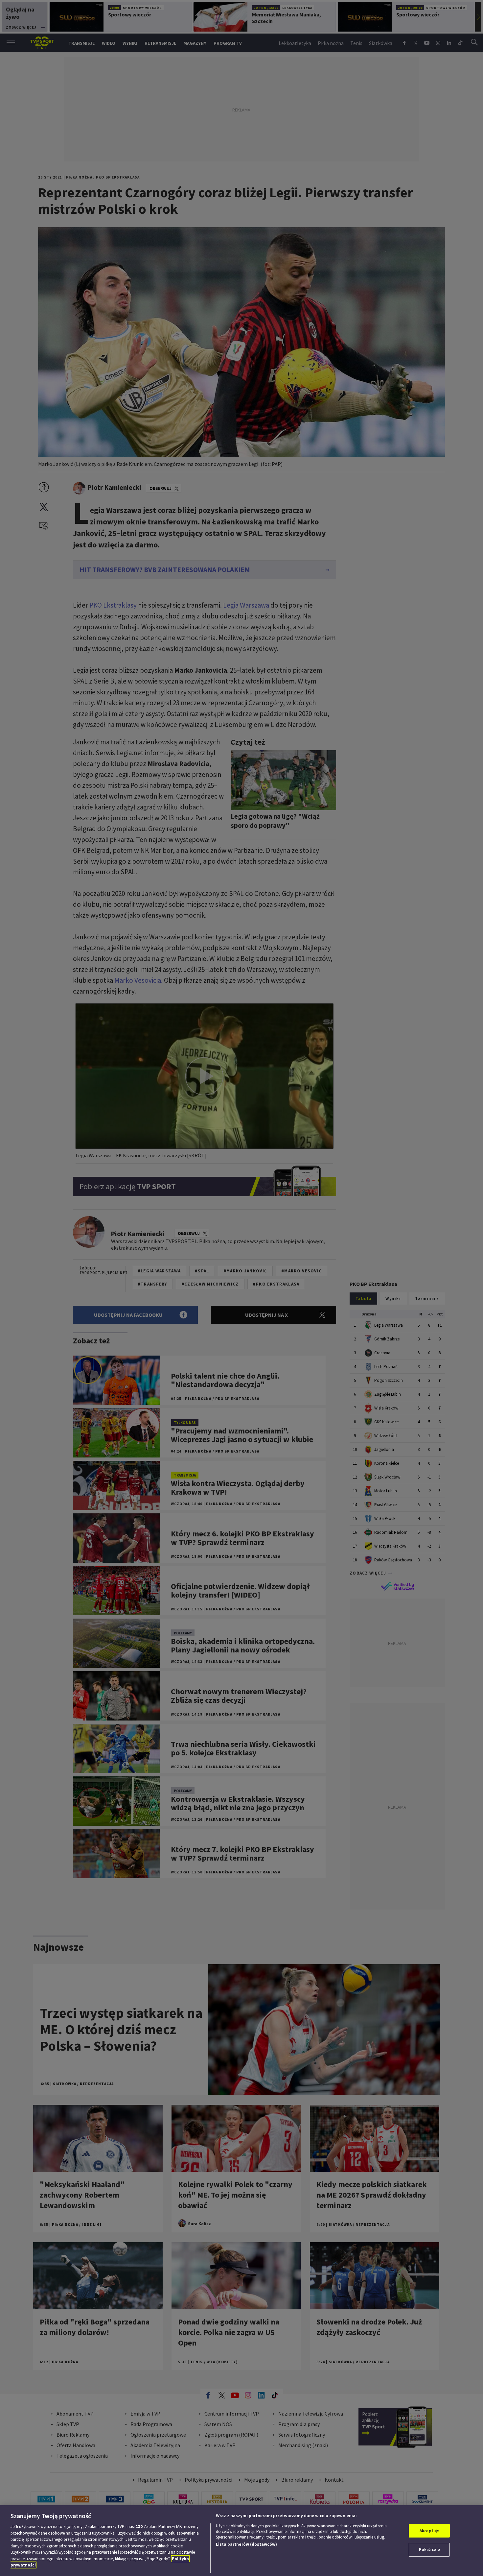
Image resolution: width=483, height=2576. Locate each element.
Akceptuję (429, 2531)
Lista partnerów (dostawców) (246, 2544)
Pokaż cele (429, 2550)
